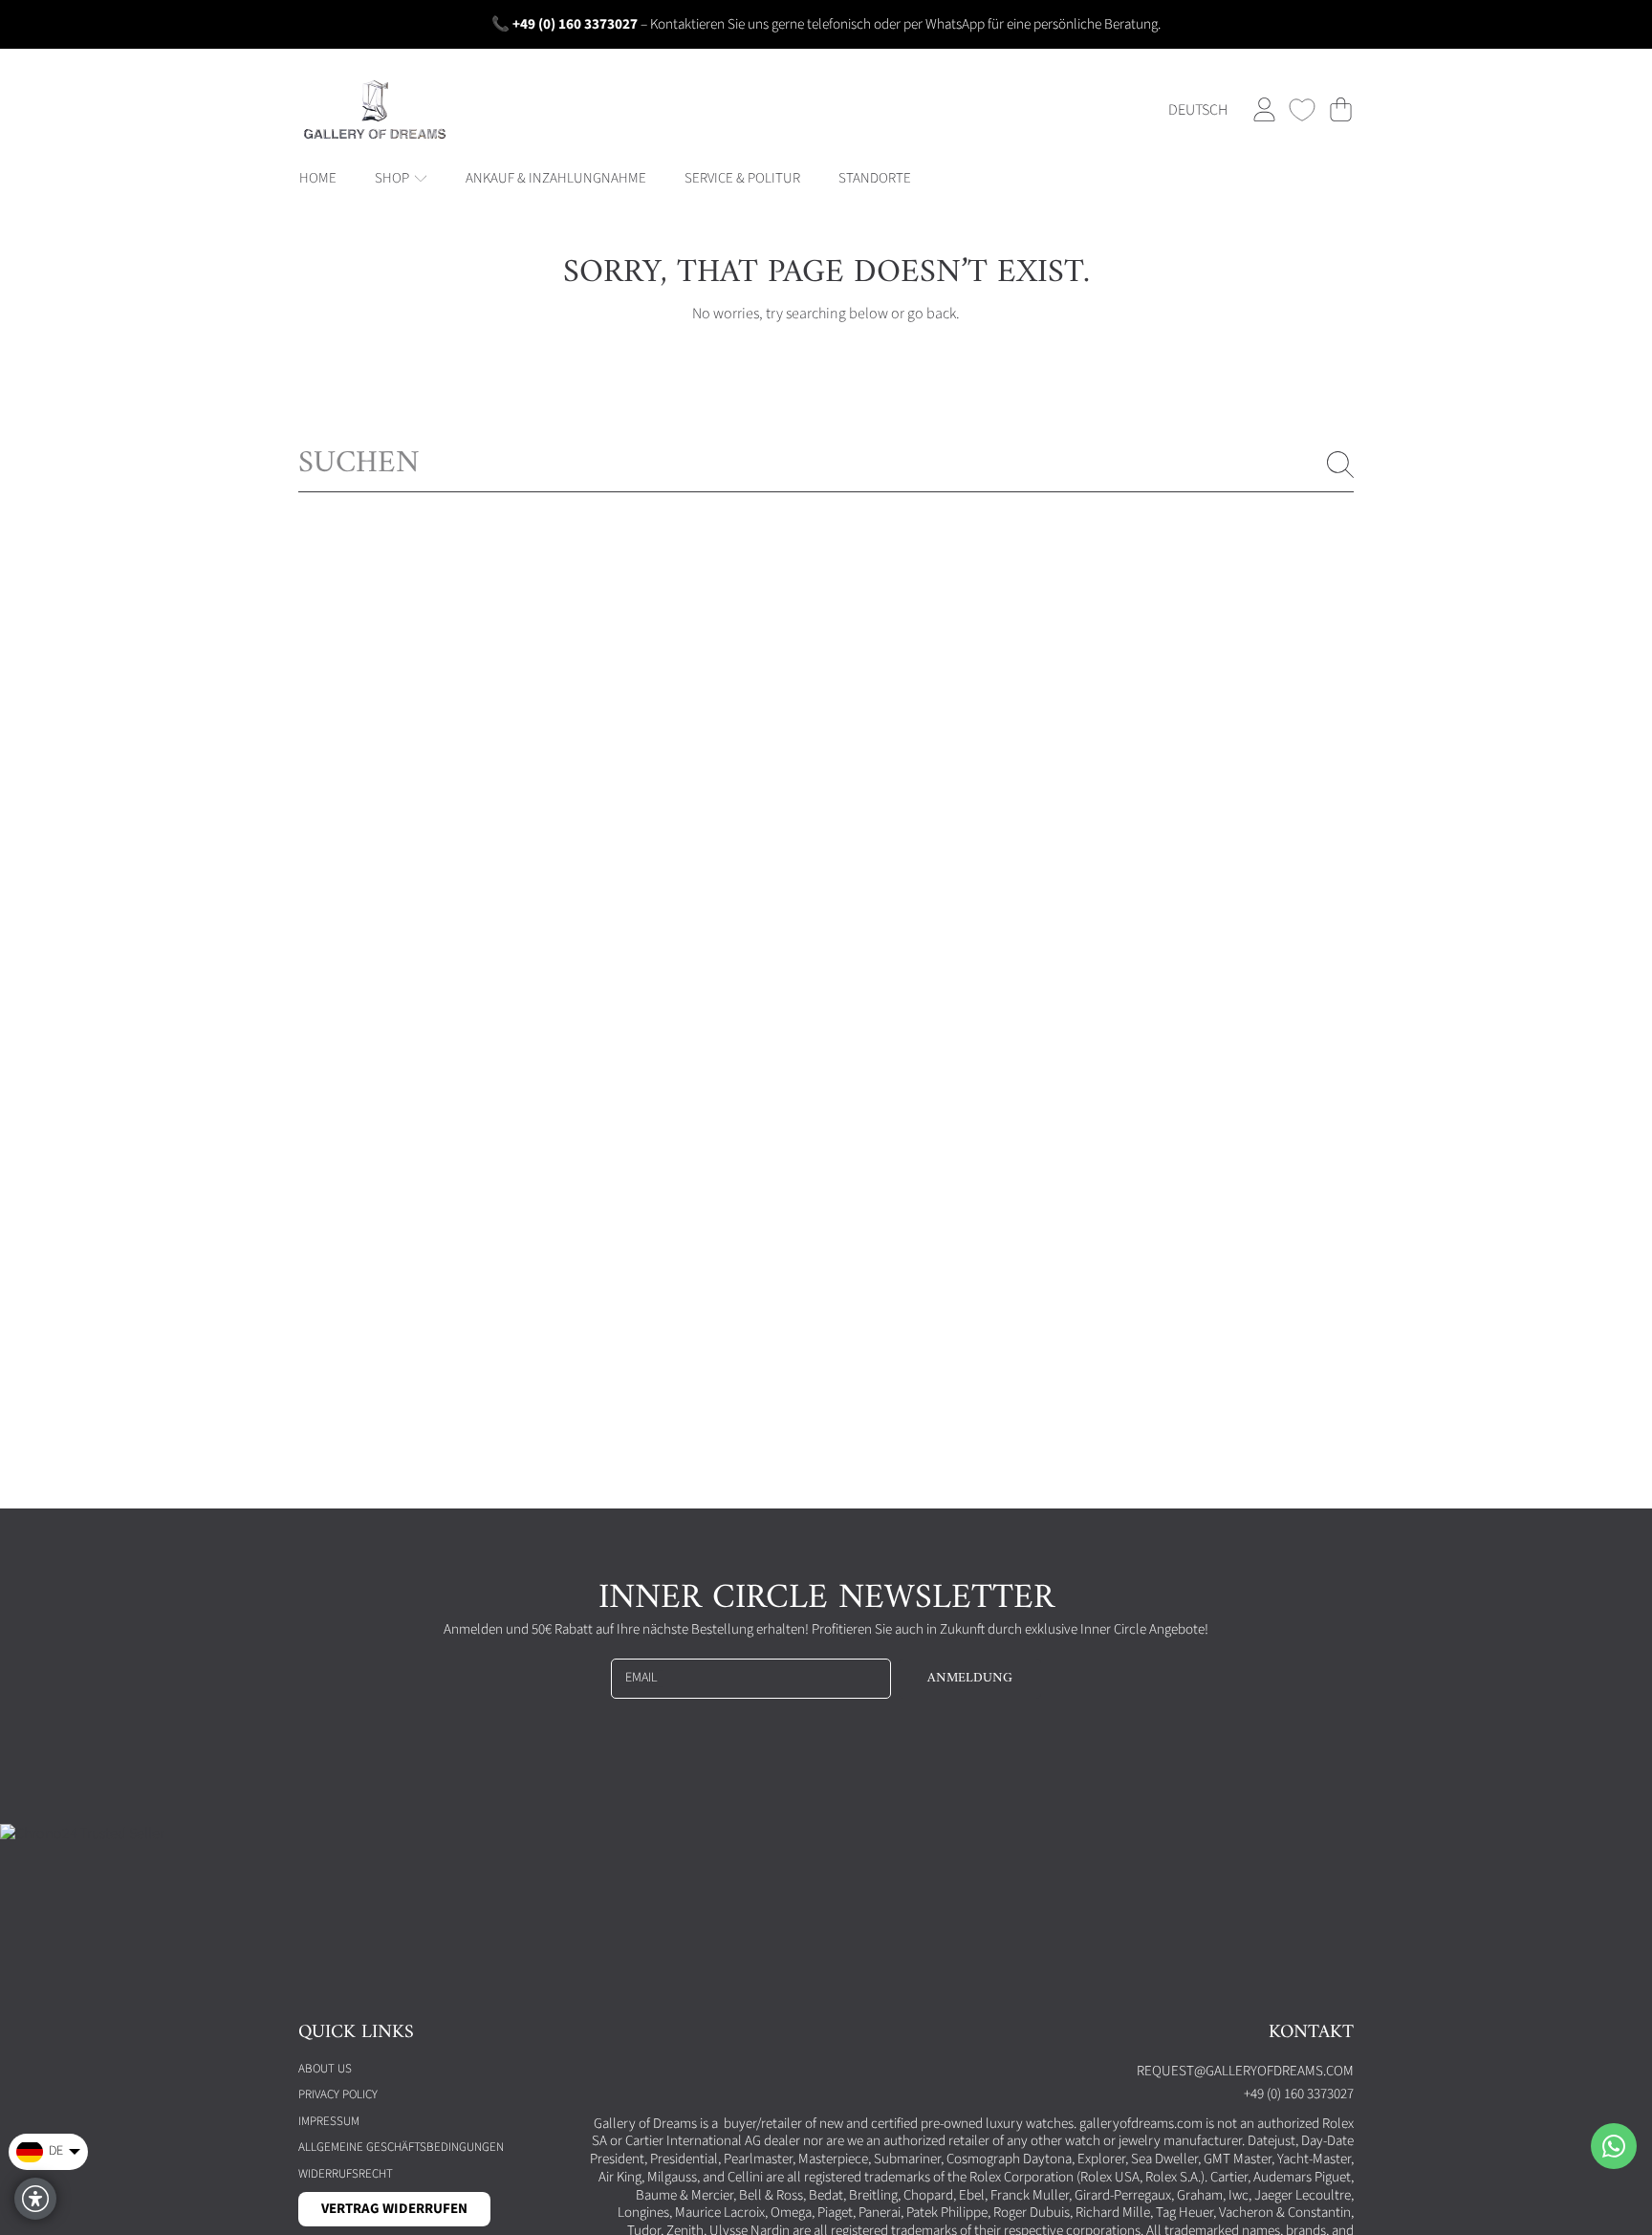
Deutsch (1198, 110)
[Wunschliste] (1302, 110)
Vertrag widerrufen (394, 2209)
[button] (1340, 110)
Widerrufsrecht (346, 2174)
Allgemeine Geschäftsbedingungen (401, 2147)
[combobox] (826, 465)
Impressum (329, 2121)
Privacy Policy (338, 2094)
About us (325, 2069)
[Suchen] (1340, 465)
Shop (393, 178)
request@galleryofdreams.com (1245, 2071)
